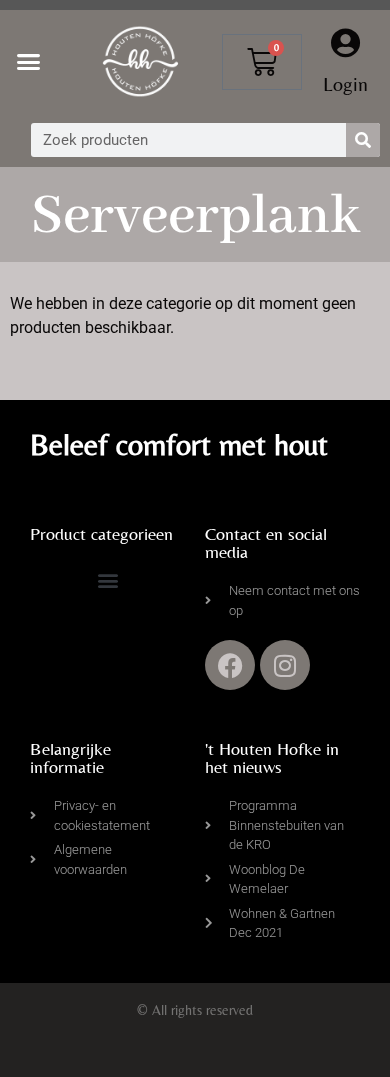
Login (345, 83)
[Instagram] (285, 665)
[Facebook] (230, 665)
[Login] (346, 43)
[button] (29, 62)
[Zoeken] (363, 140)
